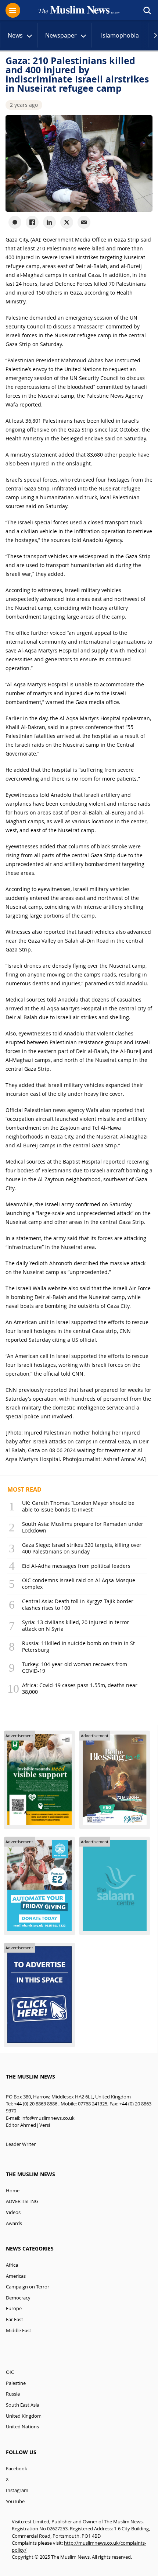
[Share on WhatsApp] (15, 222)
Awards (14, 2223)
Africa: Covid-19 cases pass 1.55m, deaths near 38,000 (80, 1688)
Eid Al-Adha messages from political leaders (76, 1566)
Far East (15, 2320)
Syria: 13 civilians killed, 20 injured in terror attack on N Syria (76, 1625)
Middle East (19, 2331)
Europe (14, 2308)
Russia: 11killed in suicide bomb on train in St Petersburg (78, 1646)
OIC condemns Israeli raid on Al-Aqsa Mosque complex (79, 1583)
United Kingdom (24, 2416)
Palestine (16, 2383)
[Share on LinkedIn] (49, 222)
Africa (12, 2265)
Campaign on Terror (28, 2287)
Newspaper (61, 35)
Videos (13, 2212)
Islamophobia (120, 35)
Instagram (17, 2490)
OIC (10, 2372)
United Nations (22, 2427)
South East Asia (23, 2405)
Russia (13, 2394)
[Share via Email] (84, 222)
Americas (16, 2276)
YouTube (15, 2501)
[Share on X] (67, 222)
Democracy (18, 2298)
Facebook (17, 2469)
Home (13, 2191)
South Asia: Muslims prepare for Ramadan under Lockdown (83, 1527)
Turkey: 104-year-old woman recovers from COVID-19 (75, 1667)
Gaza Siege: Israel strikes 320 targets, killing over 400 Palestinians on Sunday (82, 1548)
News (15, 35)
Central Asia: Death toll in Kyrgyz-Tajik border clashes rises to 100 (78, 1604)
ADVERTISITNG (22, 2201)
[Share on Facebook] (32, 222)
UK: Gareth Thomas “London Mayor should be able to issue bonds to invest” (78, 1506)
